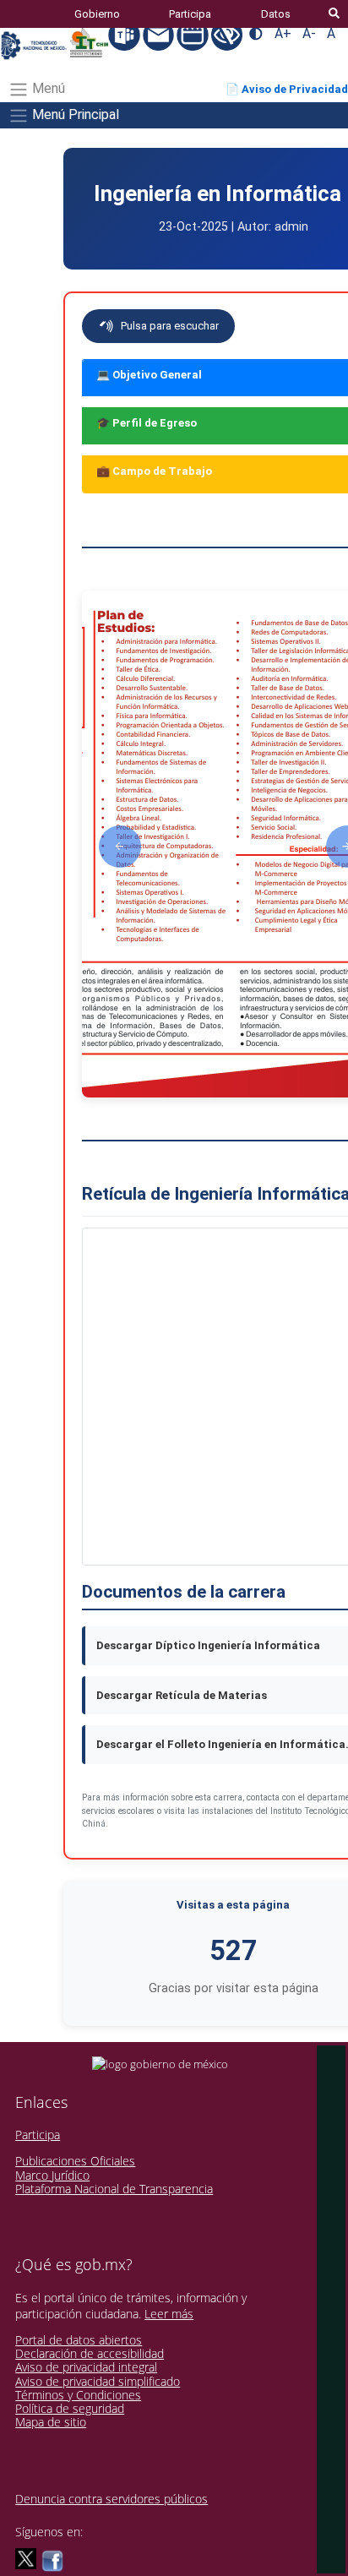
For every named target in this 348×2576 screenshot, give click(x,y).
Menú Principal (74, 114)
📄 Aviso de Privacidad (287, 89)
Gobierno (97, 14)
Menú (47, 88)
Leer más (169, 2314)
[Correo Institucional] (160, 34)
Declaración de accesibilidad (90, 2353)
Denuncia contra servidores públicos (111, 2499)
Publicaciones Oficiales (75, 2161)
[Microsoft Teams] (125, 34)
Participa (190, 14)
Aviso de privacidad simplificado (98, 2381)
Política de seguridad (70, 2408)
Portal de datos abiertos (79, 2340)
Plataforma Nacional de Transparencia (114, 2189)
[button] (120, 847)
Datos (276, 14)
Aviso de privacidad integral (86, 2367)
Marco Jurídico (52, 2175)
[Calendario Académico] (194, 34)
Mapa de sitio (51, 2422)
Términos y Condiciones (78, 2395)
